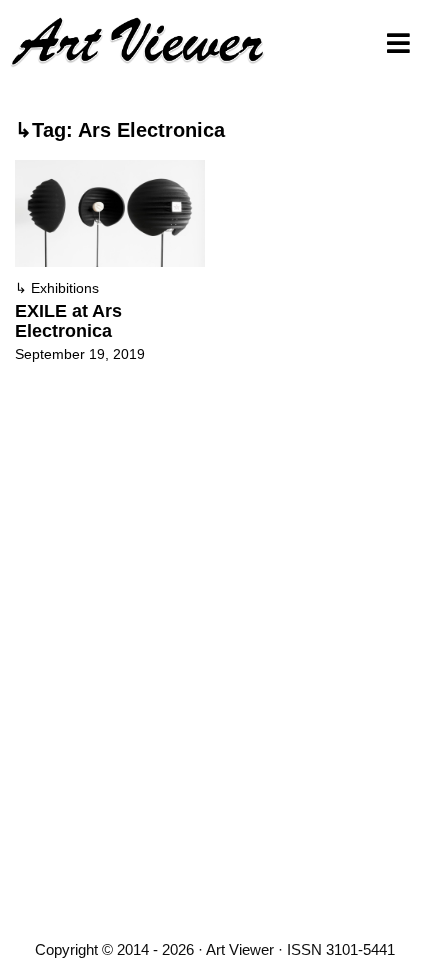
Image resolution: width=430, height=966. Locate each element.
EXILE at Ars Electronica (68, 321)
